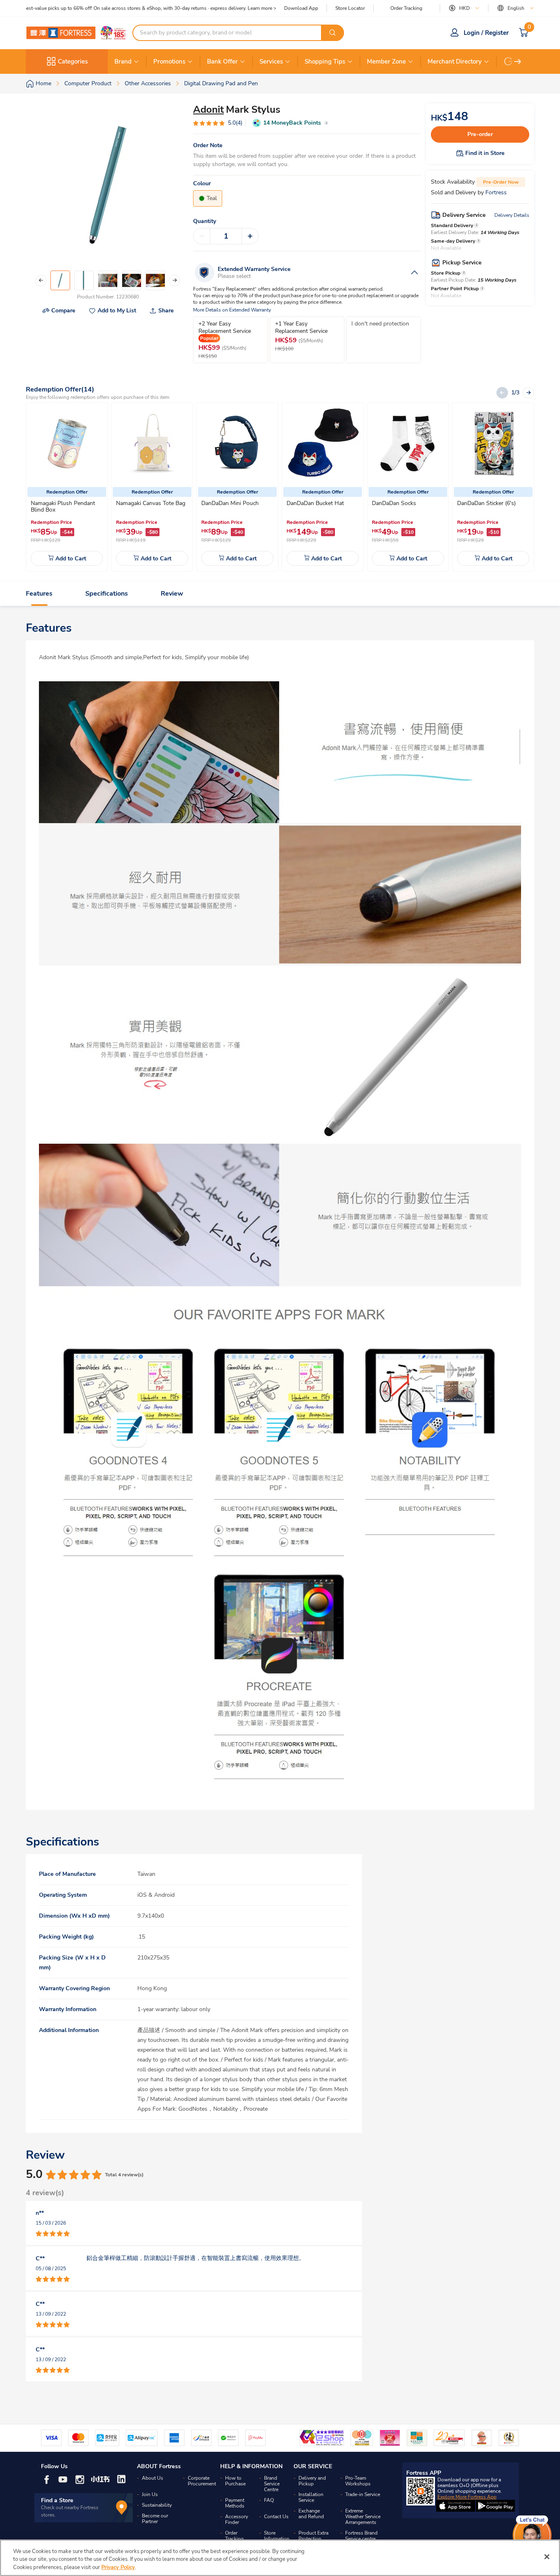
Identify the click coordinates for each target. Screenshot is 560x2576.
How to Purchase (235, 2481)
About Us (153, 2478)
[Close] (547, 2557)
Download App (301, 8)
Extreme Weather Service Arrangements (363, 2517)
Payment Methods (235, 2503)
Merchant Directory (455, 61)
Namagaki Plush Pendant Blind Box (63, 506)
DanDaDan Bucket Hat (315, 503)
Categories (73, 61)
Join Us (150, 2494)
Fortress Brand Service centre (361, 2536)
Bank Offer (222, 61)
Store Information (277, 2536)
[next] (518, 61)
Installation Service (311, 2497)
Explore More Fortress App (467, 2497)
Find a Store (57, 2500)
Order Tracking (406, 8)
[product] (67, 444)
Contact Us (276, 2517)
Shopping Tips (325, 61)
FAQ (269, 2500)
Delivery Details (512, 215)
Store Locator (350, 8)
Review (172, 594)
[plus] (250, 236)
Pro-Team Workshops (358, 2481)
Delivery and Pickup (312, 2481)
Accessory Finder (237, 2519)
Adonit (208, 109)
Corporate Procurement (202, 2481)
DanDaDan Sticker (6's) (486, 503)
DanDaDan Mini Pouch (230, 503)
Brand (123, 61)
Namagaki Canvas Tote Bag (151, 503)
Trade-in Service (363, 2494)
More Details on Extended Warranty (232, 310)
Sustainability (157, 2505)
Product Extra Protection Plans (313, 2539)
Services (271, 61)
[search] (332, 33)
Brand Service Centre (272, 2484)
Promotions (169, 61)
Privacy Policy (118, 2567)
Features (39, 594)
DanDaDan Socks (394, 503)
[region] (280, 2558)
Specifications (107, 594)
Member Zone (386, 61)
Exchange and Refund (311, 2514)
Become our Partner (155, 2519)
